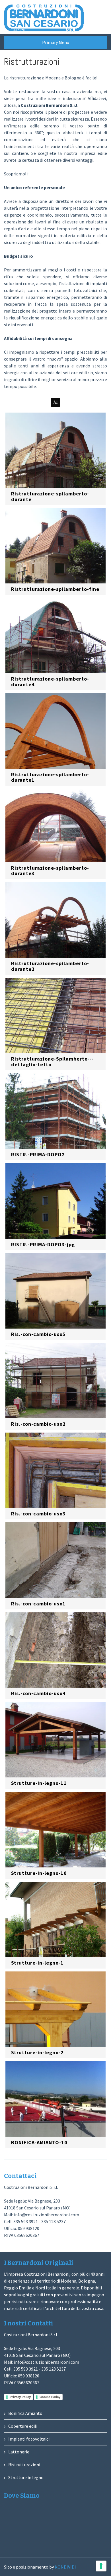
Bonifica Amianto (25, 2413)
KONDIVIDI (65, 2567)
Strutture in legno (26, 2477)
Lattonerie (19, 2452)
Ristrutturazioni (24, 2465)
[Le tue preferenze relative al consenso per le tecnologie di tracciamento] (101, 2566)
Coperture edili (23, 2426)
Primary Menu (56, 42)
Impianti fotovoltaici (29, 2439)
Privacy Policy (20, 2397)
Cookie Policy (50, 2397)
